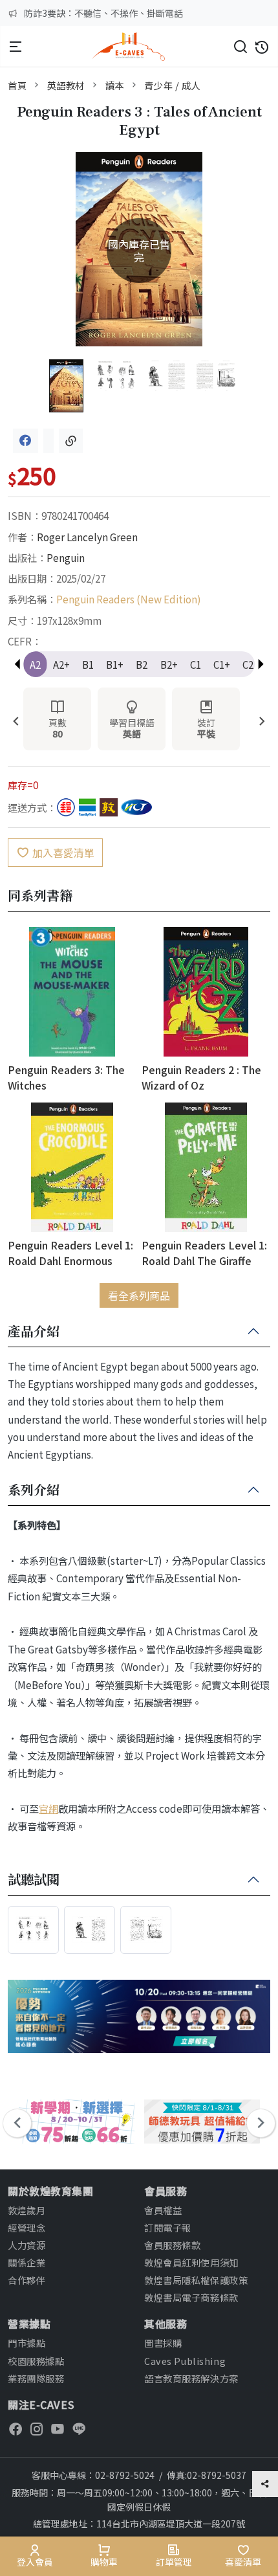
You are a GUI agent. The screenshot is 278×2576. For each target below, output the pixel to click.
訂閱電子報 (168, 2227)
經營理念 (27, 2227)
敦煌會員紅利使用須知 (191, 2262)
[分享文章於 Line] (48, 441)
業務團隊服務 (36, 2378)
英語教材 (66, 85)
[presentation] (16, 722)
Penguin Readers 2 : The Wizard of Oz (201, 1077)
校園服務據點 (36, 2361)
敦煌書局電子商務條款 (191, 2297)
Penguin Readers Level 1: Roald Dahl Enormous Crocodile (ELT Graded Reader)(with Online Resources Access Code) (70, 1252)
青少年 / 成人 (172, 85)
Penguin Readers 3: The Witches (66, 1077)
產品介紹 (34, 1332)
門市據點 (27, 2343)
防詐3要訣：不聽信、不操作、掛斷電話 (103, 13)
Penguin (66, 557)
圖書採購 (163, 2343)
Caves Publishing (185, 2361)
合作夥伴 (27, 2280)
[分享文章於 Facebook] (26, 441)
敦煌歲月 (27, 2210)
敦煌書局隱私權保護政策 (196, 2280)
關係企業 (27, 2262)
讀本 (115, 85)
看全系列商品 (139, 1295)
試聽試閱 (34, 1880)
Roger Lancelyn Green (87, 537)
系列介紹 (34, 1490)
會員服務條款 (172, 2245)
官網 (48, 1808)
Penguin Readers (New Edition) (129, 599)
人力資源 (27, 2245)
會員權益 (163, 2210)
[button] (261, 664)
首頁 (17, 85)
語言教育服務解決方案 (191, 2378)
